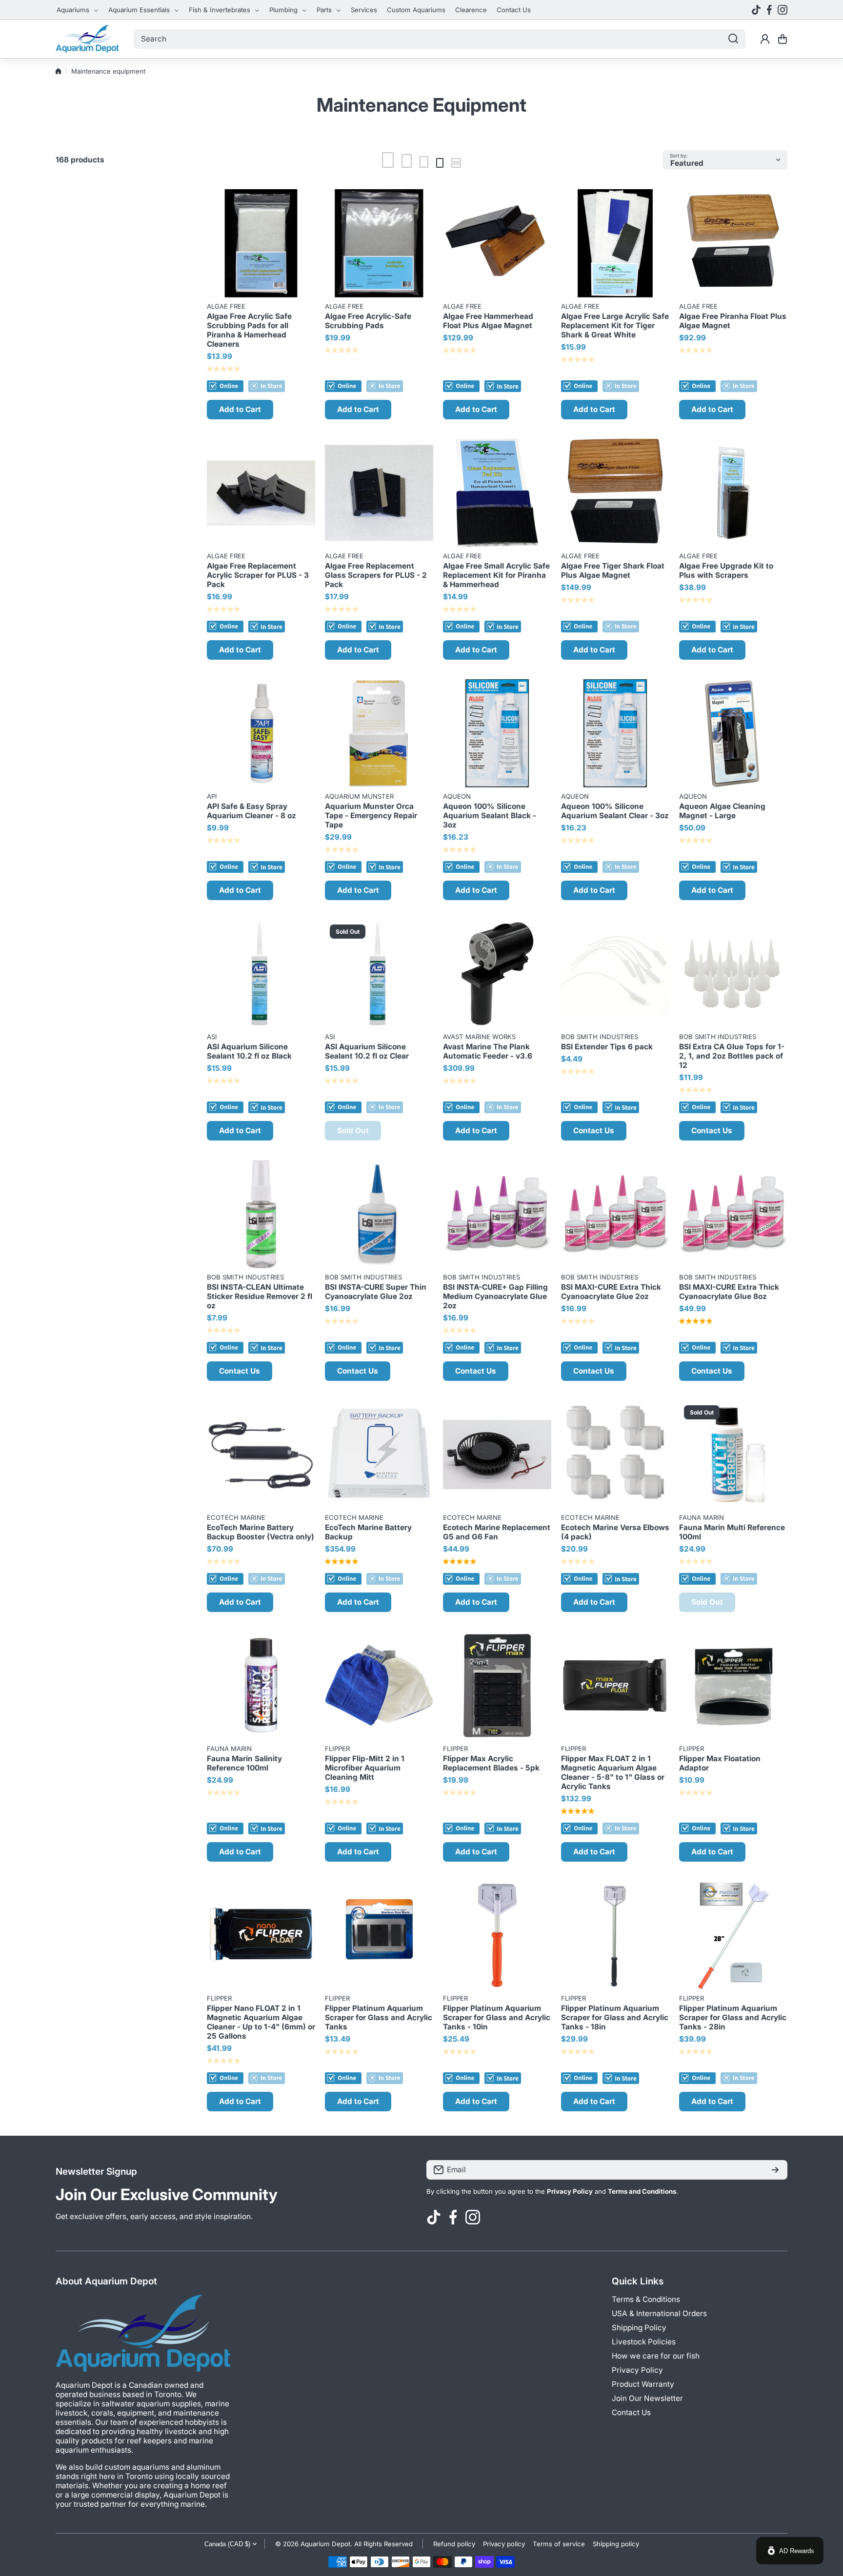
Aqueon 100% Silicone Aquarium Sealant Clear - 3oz (615, 811)
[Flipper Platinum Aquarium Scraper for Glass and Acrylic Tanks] (379, 1935)
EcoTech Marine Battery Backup (368, 1532)
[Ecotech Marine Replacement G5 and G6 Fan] (497, 1455)
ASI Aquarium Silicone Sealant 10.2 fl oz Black (249, 1051)
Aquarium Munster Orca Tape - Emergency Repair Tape (371, 816)
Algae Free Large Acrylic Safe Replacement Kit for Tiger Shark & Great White (615, 325)
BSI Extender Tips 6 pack (607, 1047)
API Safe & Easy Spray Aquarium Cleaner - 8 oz (251, 811)
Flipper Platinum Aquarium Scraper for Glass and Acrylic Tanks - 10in (497, 2017)
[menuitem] (78, 10)
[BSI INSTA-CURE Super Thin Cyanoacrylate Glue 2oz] (379, 1214)
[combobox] (440, 39)
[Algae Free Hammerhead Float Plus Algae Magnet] (497, 243)
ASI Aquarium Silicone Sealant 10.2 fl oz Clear (367, 1051)
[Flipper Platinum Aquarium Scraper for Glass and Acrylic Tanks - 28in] (733, 1935)
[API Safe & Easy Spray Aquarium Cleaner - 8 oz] (261, 733)
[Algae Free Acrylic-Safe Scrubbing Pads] (379, 243)
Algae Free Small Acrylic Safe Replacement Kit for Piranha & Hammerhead (496, 575)
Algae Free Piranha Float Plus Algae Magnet (733, 321)
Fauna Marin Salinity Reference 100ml (244, 1763)
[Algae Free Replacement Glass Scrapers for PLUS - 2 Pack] (379, 493)
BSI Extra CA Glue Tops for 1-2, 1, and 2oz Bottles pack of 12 (732, 1056)
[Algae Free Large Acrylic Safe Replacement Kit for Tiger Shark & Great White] (615, 243)
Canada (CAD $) (227, 2544)
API (212, 796)
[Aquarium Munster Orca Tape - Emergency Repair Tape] (379, 733)
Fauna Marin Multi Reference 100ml (732, 1532)
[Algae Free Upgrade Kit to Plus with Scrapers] (733, 493)
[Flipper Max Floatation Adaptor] (733, 1686)
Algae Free (226, 306)
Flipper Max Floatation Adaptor (720, 1763)
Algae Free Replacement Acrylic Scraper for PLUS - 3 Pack (258, 575)
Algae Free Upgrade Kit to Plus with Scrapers (726, 570)
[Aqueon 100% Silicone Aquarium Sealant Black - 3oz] (497, 733)
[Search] (733, 39)
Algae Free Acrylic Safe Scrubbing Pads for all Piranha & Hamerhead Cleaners (249, 330)
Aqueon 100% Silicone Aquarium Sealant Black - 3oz (490, 816)
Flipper (337, 1749)
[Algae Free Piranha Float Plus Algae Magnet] (733, 243)
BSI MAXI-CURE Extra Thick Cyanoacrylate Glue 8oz (729, 1292)
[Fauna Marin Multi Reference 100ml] (733, 1455)
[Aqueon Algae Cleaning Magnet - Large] (733, 733)
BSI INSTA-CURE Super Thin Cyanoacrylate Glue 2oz (376, 1292)
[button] (783, 39)
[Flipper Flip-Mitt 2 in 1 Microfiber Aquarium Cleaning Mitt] (379, 1686)
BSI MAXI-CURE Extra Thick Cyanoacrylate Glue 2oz (611, 1292)
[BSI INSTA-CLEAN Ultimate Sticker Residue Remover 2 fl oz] (261, 1214)
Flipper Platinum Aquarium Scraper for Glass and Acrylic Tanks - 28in (733, 2017)
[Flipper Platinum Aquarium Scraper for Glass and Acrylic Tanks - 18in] (615, 1935)
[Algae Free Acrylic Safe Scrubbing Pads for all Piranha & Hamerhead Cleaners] (261, 243)
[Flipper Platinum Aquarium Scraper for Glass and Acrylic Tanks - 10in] (497, 1935)
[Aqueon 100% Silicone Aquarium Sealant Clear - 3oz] (615, 733)
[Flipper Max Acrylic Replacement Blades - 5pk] (497, 1686)
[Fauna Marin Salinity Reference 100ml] (261, 1686)
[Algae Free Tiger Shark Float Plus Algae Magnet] (615, 493)
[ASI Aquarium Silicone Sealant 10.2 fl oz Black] (261, 974)
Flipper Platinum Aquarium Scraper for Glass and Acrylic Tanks (379, 2017)
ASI (212, 1037)
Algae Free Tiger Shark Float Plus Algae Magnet (613, 570)
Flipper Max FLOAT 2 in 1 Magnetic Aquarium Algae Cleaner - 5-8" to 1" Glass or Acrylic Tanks (613, 1772)
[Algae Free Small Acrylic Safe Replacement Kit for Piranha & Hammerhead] (497, 493)
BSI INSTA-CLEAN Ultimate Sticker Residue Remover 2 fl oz (260, 1296)
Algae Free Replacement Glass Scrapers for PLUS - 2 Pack (376, 575)
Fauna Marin (702, 1517)
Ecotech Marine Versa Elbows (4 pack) (615, 1532)
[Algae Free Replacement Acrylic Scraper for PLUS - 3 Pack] (261, 493)
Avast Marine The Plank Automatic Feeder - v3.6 (488, 1051)
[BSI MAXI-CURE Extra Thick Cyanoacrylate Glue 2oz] (615, 1214)
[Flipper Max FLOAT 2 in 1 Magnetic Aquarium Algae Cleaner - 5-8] (615, 1686)
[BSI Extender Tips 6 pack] (615, 974)
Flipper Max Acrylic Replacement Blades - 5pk (491, 1763)
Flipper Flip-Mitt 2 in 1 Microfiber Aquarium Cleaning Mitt (365, 1768)
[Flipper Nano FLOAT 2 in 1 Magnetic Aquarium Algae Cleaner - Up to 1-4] (261, 1935)
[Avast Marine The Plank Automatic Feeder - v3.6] (497, 974)
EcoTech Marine (236, 1517)
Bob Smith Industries (600, 1037)
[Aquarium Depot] (87, 39)
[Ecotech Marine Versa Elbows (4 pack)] (615, 1455)
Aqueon (457, 796)
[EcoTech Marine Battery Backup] (379, 1455)
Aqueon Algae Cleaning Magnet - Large (722, 811)
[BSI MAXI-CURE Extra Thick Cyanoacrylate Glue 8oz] (733, 1214)
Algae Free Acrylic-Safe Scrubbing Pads (368, 321)
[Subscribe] (775, 2170)
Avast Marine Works (479, 1037)
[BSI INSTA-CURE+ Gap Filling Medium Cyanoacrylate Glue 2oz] (497, 1214)
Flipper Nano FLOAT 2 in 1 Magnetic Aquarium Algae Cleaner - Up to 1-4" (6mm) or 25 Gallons (261, 2022)
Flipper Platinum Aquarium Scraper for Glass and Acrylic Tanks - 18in (615, 2017)
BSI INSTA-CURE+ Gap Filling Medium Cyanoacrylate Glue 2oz (495, 1296)
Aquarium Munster (359, 796)
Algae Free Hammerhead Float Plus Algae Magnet (488, 321)
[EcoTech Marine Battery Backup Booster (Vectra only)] (261, 1455)
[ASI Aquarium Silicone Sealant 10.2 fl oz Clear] (379, 974)
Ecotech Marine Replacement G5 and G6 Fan (497, 1532)
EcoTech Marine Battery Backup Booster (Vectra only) (261, 1532)
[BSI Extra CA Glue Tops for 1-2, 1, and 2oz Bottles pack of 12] (733, 974)
